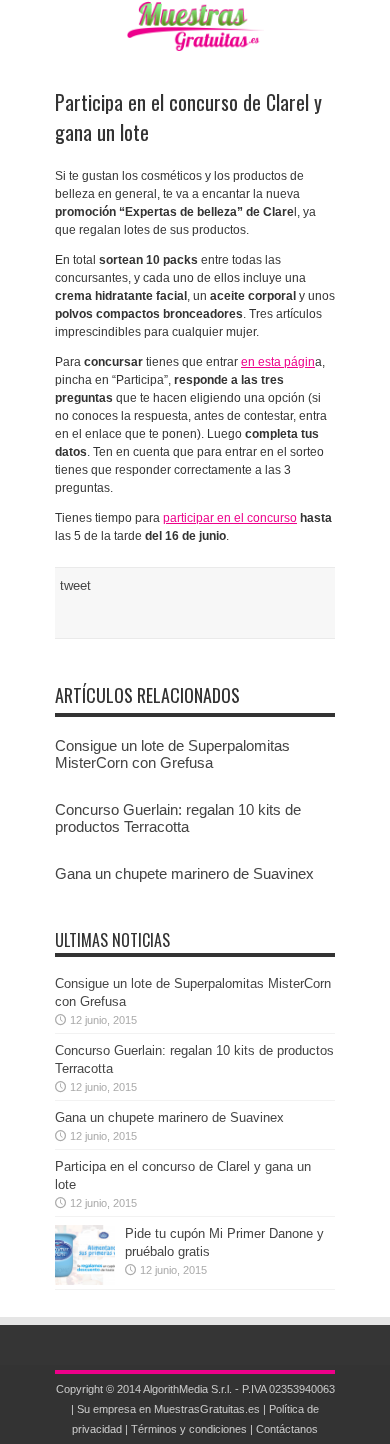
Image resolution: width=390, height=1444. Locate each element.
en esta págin (278, 362)
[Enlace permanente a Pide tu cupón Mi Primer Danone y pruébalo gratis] (85, 1280)
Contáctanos (287, 1429)
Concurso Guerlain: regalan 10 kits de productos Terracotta (178, 818)
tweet (75, 585)
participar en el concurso (230, 518)
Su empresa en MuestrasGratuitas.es (168, 1409)
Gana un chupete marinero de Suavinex (184, 873)
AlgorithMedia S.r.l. (187, 1389)
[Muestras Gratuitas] (195, 36)
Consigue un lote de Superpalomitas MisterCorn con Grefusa (172, 754)
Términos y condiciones (189, 1429)
